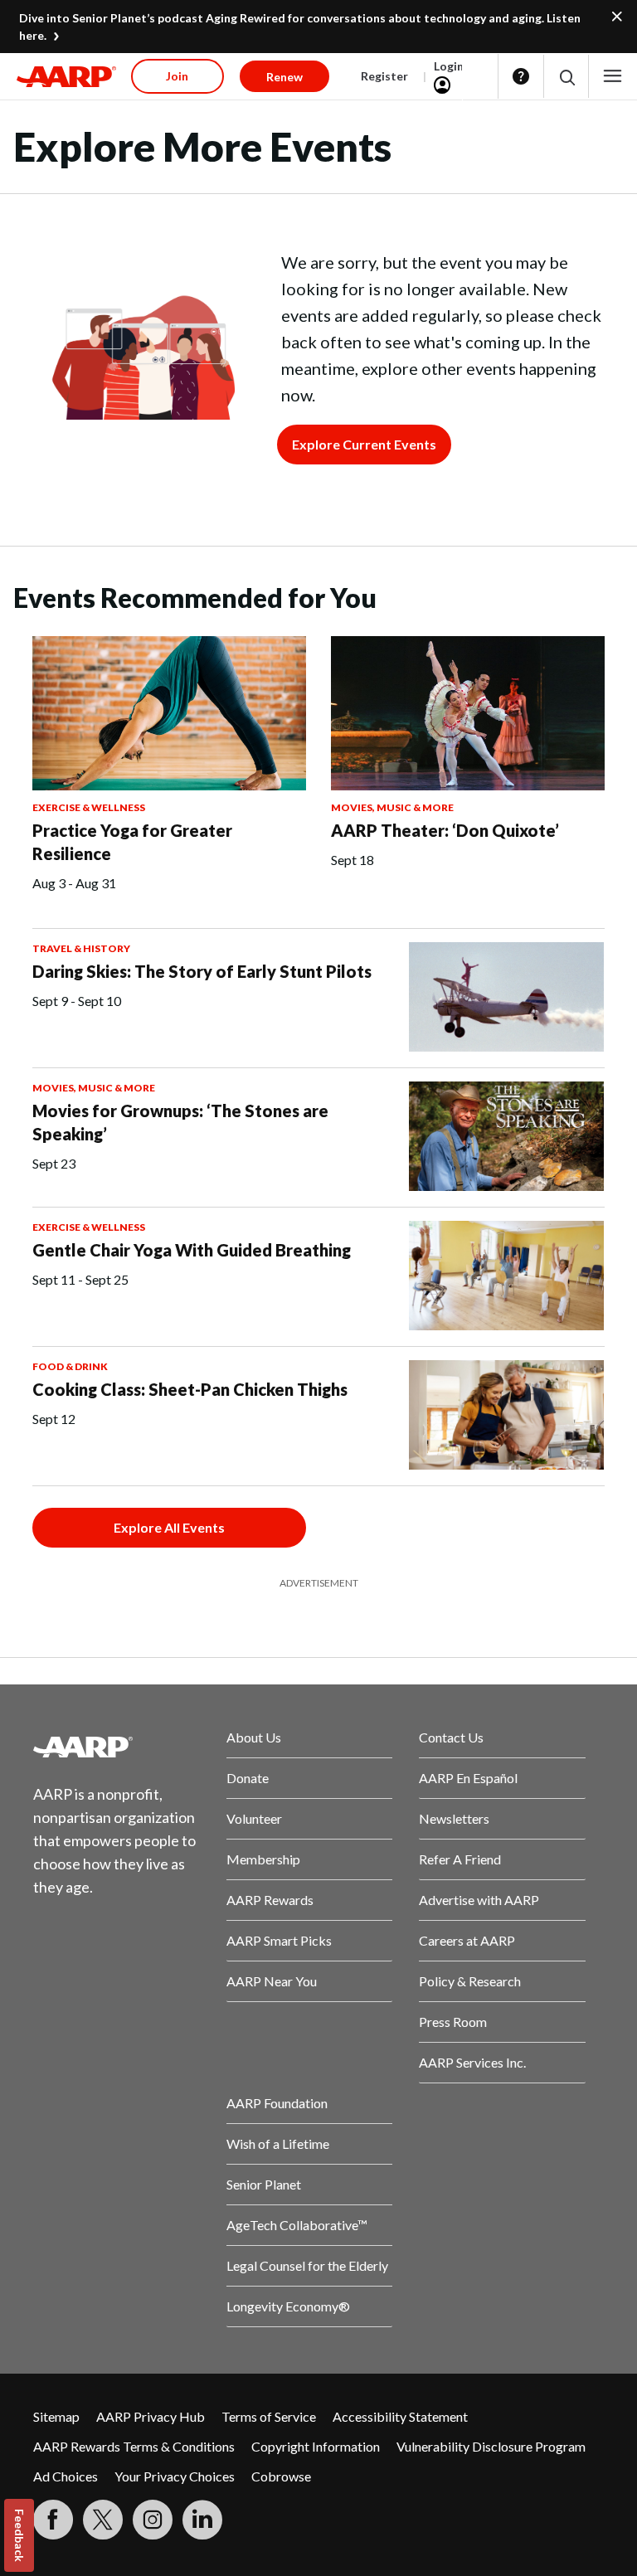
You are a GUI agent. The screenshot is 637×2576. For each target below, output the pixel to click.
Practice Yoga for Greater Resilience (132, 842)
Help (521, 76)
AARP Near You (272, 1981)
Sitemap (56, 2416)
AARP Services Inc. (472, 2062)
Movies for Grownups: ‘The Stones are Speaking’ (180, 1122)
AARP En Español (468, 1778)
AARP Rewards (270, 1900)
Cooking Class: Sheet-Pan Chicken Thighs (190, 1389)
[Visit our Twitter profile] (103, 2520)
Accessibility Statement (400, 2416)
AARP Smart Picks (279, 1940)
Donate (248, 1778)
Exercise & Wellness (89, 807)
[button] (566, 77)
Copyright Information (316, 2446)
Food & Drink (70, 1366)
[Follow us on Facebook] (53, 2520)
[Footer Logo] (117, 1747)
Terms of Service (269, 2416)
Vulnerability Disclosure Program (491, 2446)
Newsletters (454, 1818)
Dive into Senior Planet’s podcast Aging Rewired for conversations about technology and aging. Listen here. (300, 27)
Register (384, 76)
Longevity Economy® (288, 2306)
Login (449, 66)
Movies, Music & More (392, 807)
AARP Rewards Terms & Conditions (134, 2446)
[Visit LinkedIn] (202, 2520)
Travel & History (81, 948)
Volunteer (254, 1818)
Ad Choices (66, 2476)
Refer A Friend (460, 1859)
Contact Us (451, 1737)
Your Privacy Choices (175, 2476)
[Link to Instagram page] (153, 2520)
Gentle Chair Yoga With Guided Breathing (192, 1250)
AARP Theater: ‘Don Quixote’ (445, 830)
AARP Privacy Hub (151, 2416)
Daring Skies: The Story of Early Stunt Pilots (202, 971)
